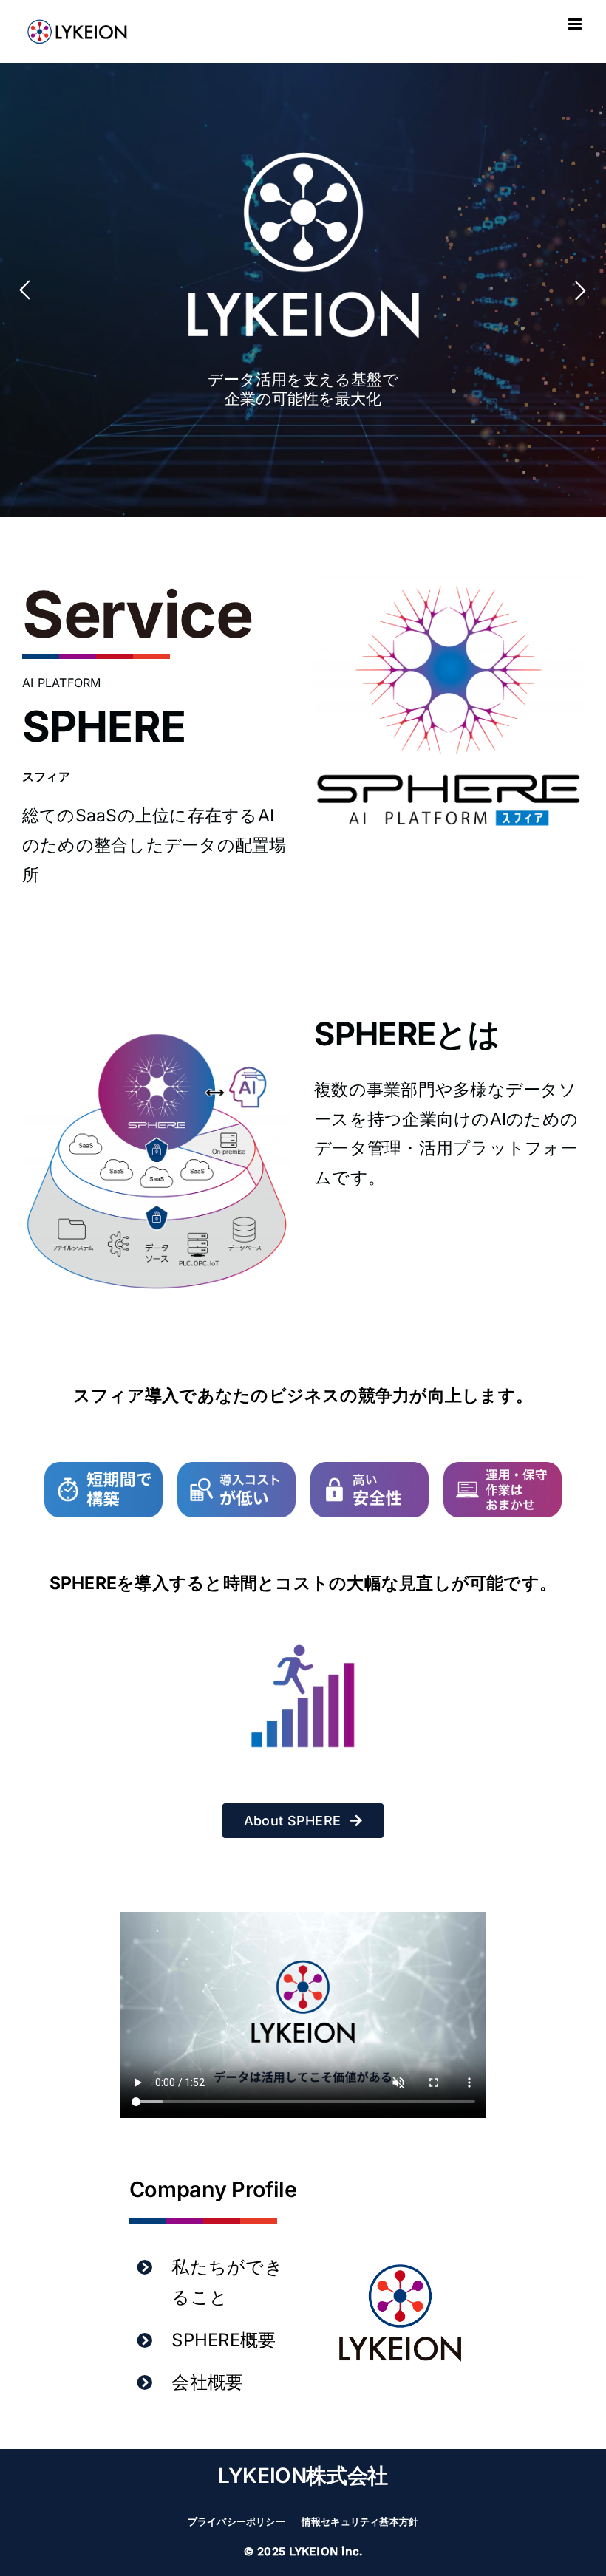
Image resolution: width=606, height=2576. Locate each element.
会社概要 (207, 2382)
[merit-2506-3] (370, 1468)
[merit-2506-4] (503, 1468)
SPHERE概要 (224, 2340)
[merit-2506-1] (103, 1468)
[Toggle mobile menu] (576, 24)
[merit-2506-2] (236, 1468)
